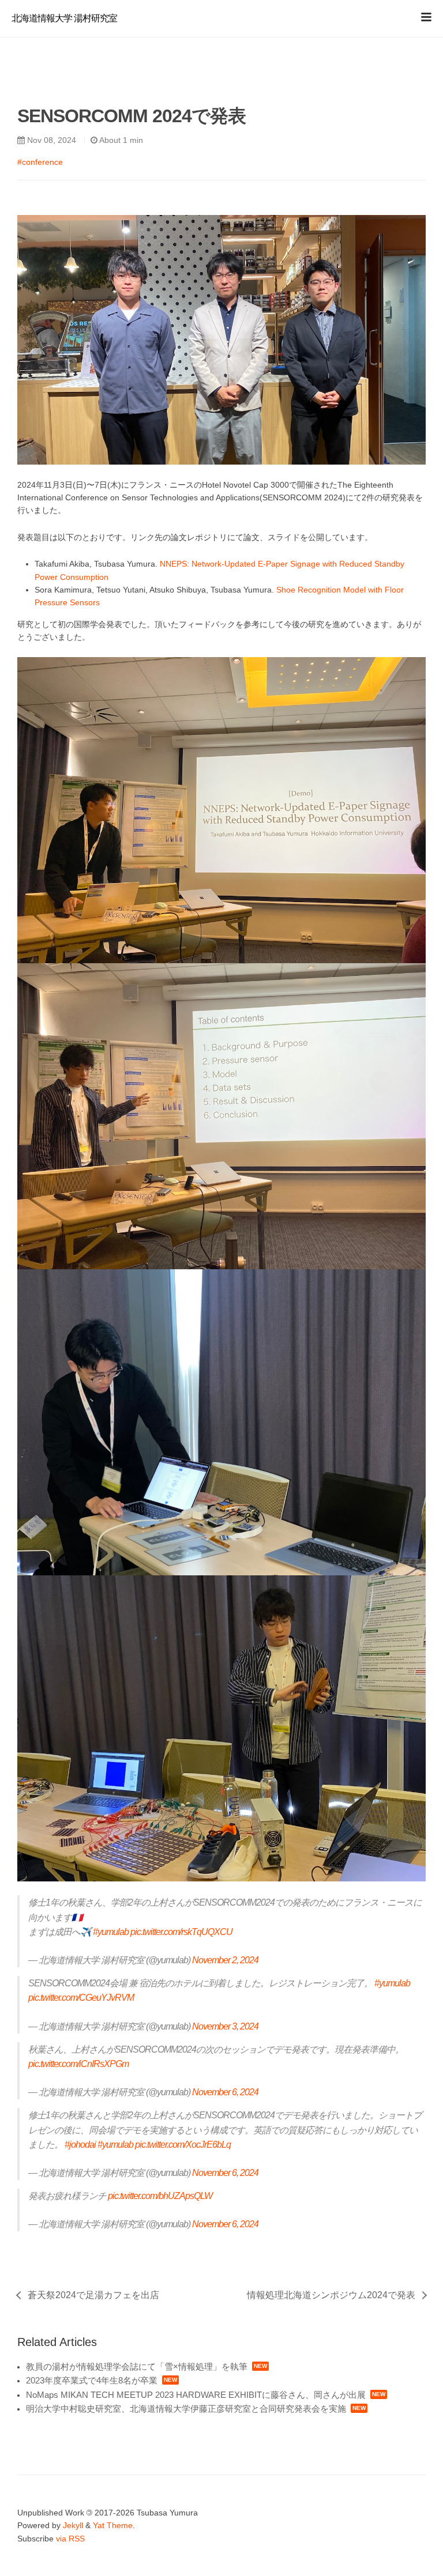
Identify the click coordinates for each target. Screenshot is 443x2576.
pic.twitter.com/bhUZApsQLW (160, 2196)
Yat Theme (113, 2525)
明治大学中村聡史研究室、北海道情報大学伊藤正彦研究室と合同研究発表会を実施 (186, 2409)
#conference (40, 162)
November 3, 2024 (225, 2026)
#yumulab (111, 1932)
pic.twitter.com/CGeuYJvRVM (81, 1998)
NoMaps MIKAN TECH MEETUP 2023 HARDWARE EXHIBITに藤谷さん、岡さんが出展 (196, 2395)
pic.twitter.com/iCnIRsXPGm (78, 2064)
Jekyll (73, 2525)
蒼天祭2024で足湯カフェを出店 (93, 2295)
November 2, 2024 (225, 1960)
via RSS (70, 2539)
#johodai (80, 2145)
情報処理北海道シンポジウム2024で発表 (331, 2295)
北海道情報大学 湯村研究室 (64, 18)
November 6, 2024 (225, 2092)
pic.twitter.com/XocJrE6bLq (183, 2145)
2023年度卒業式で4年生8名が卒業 (92, 2380)
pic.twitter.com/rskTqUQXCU (181, 1932)
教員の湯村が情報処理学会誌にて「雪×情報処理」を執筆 (137, 2366)
